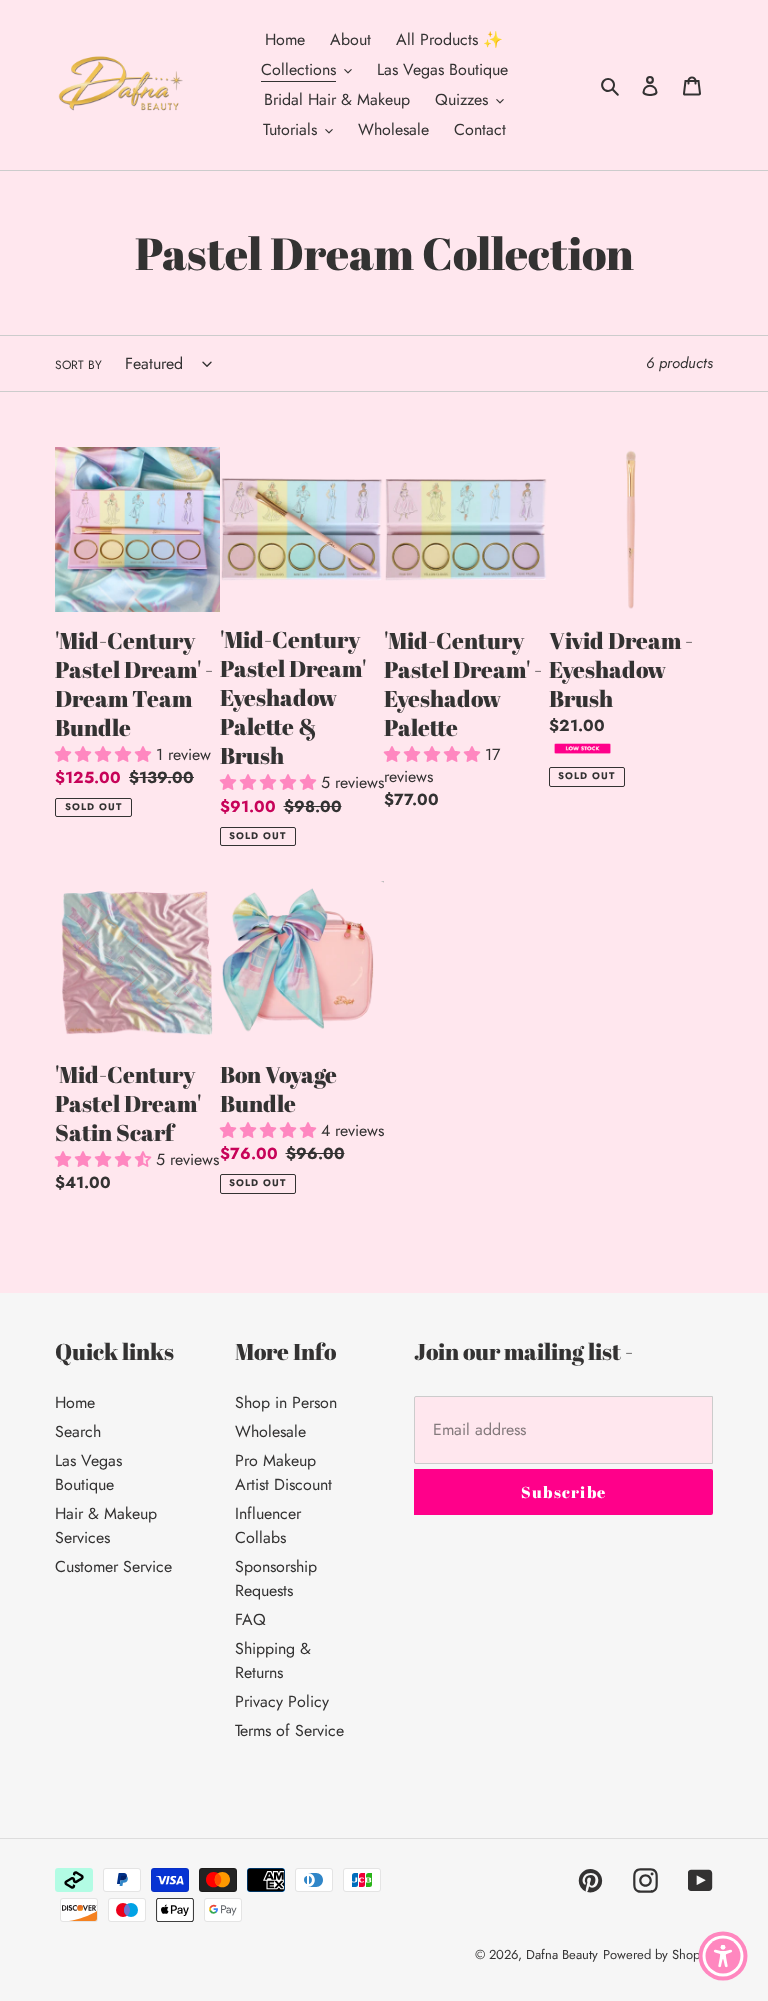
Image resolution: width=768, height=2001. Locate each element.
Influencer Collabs (268, 1525)
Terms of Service (289, 1730)
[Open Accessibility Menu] (723, 1956)
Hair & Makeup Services (106, 1525)
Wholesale (270, 1431)
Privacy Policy (282, 1701)
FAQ (250, 1619)
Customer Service (113, 1566)
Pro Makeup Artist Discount (283, 1472)
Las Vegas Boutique (88, 1472)
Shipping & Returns (273, 1660)
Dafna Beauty (562, 1954)
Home (75, 1402)
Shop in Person (286, 1402)
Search (78, 1431)
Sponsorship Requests (276, 1578)
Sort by (78, 365)
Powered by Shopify (658, 1954)
